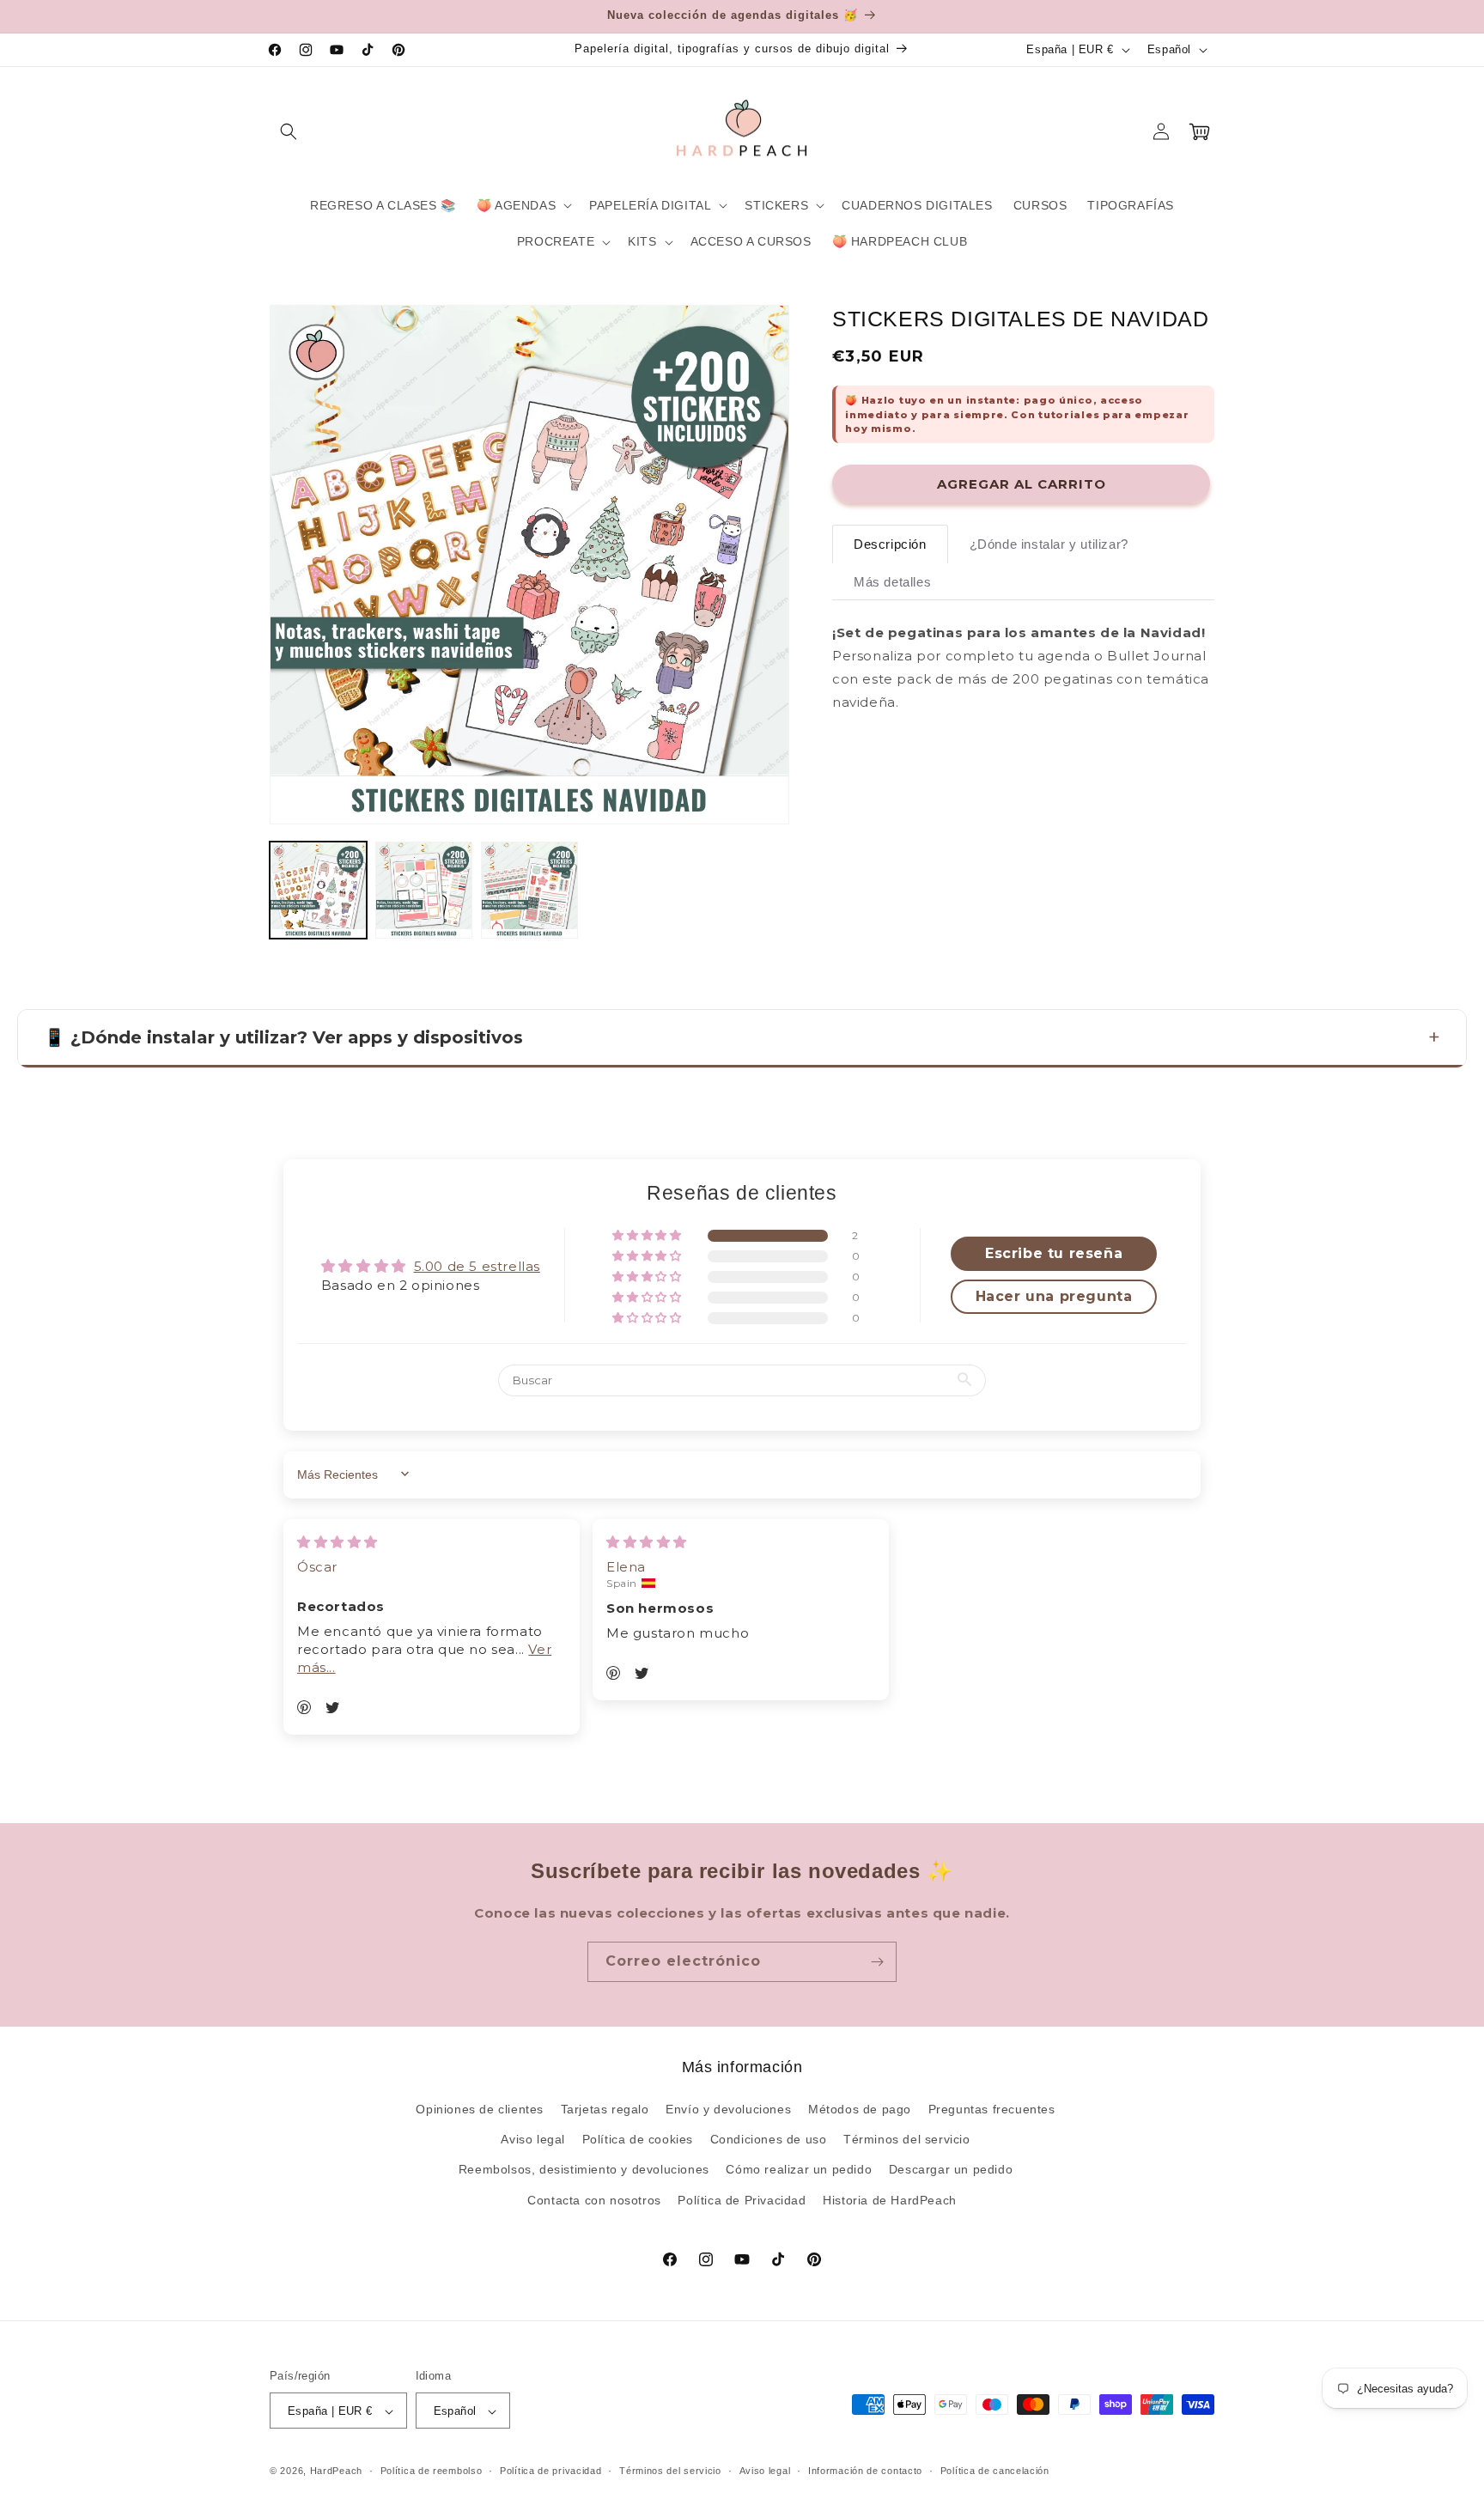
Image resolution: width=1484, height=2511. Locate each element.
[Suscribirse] (877, 1962)
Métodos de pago (860, 2109)
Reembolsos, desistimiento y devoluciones (584, 2170)
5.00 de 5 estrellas (477, 1265)
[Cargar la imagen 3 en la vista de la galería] (529, 890)
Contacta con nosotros (594, 2200)
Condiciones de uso (769, 2140)
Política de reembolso (432, 2471)
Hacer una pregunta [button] (1054, 1295)
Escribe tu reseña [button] (1054, 1252)
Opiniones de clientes (480, 2109)
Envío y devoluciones (728, 2109)
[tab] (890, 544)
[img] (338, 1541)
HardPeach (336, 2471)
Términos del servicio (907, 2140)
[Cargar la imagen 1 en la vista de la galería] (318, 890)
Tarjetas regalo (605, 2109)
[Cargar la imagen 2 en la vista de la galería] (424, 890)
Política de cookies (638, 2140)
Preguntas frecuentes (992, 2109)
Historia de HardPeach (890, 2200)
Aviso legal (533, 2140)
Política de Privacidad (742, 2200)
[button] (289, 131)
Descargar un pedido (951, 2170)
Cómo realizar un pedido (799, 2170)
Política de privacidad (550, 2471)
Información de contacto (865, 2471)
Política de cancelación (995, 2471)
